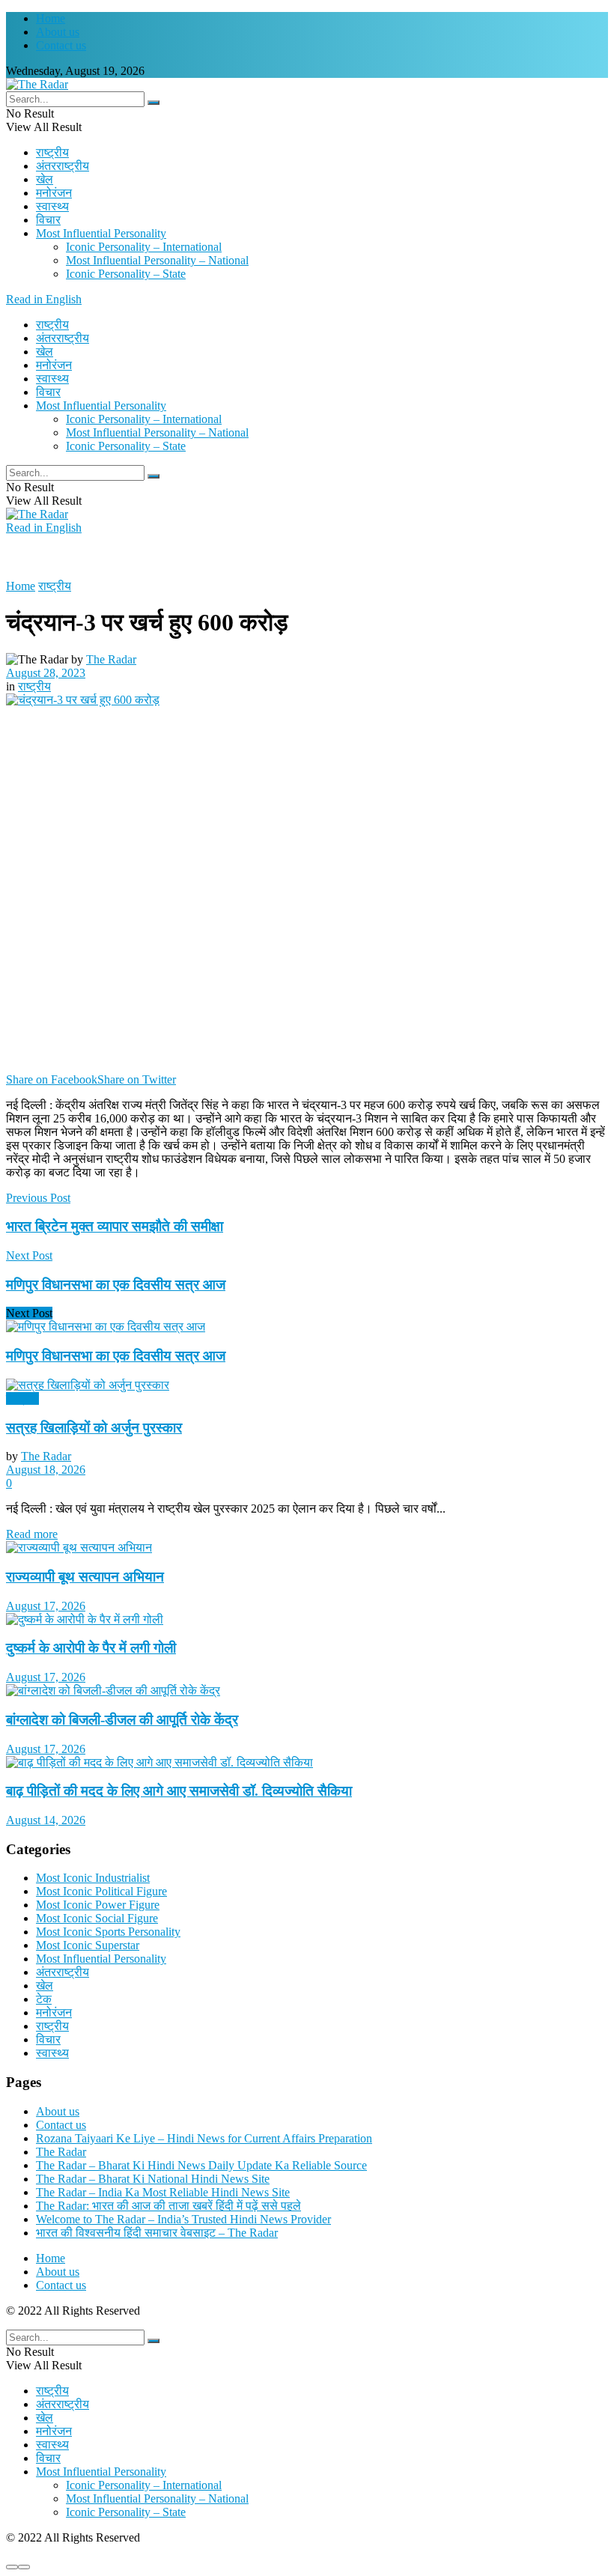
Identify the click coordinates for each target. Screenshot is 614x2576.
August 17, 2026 (46, 1606)
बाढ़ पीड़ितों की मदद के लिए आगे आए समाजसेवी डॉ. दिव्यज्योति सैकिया (179, 1791)
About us (58, 32)
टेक (44, 1999)
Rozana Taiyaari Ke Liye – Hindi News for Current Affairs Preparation (204, 2138)
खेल (45, 179)
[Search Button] (153, 103)
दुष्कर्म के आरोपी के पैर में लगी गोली (91, 1648)
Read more (32, 1534)
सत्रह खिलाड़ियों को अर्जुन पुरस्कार (94, 1428)
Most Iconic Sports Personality (108, 1932)
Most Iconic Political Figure (101, 1891)
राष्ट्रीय (52, 152)
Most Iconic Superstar (88, 1945)
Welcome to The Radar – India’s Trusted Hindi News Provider (183, 2219)
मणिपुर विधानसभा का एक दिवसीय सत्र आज (116, 1356)
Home (51, 18)
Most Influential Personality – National (157, 260)
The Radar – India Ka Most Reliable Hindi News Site (163, 2192)
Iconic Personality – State (126, 274)
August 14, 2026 (46, 1820)
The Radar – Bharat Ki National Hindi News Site (153, 2179)
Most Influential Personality (101, 233)
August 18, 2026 (46, 1470)
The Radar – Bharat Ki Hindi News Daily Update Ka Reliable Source (201, 2165)
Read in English (44, 299)
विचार (48, 220)
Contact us (61, 45)
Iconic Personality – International (144, 247)
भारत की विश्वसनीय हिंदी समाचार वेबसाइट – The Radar (157, 2233)
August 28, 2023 (46, 673)
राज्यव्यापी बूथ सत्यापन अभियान (85, 1577)
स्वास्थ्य (52, 206)
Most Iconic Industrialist (93, 1878)
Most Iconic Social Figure (97, 1918)
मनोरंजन (54, 193)
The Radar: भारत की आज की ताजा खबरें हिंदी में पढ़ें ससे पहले (168, 2206)
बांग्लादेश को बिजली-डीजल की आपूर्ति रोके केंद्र (122, 1720)
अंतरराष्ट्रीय (63, 166)
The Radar (111, 659)
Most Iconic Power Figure (98, 1905)
